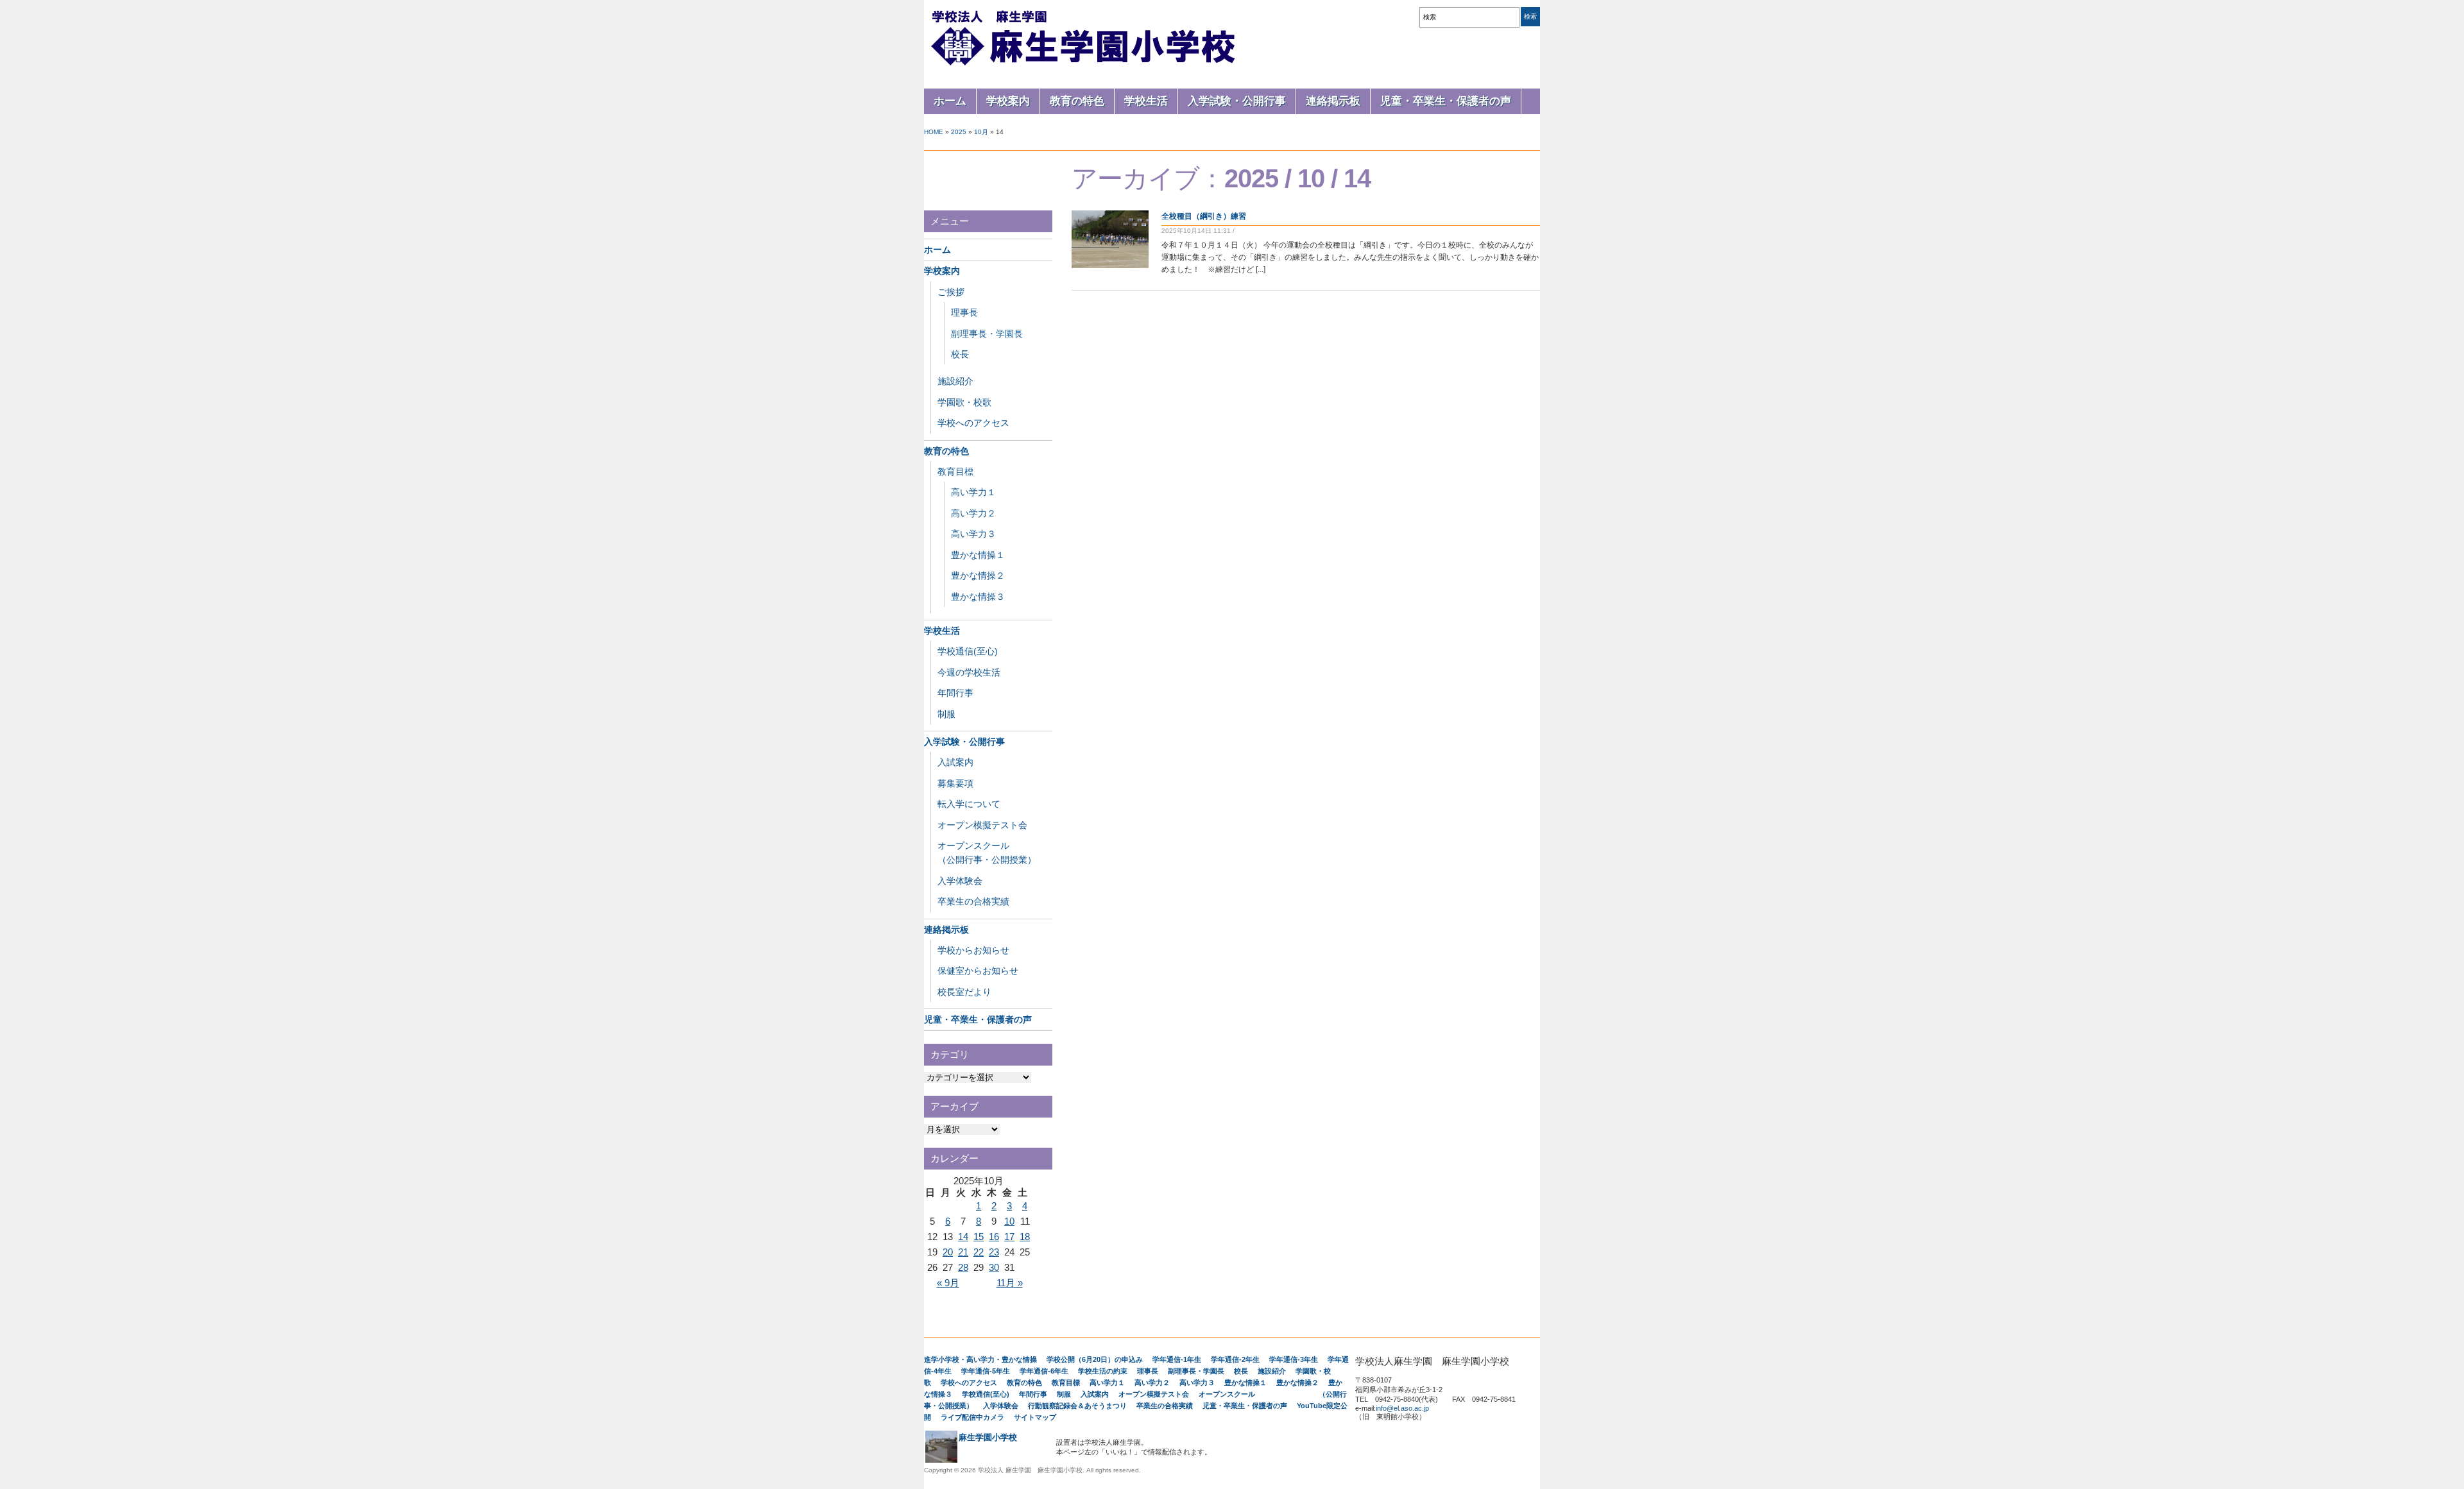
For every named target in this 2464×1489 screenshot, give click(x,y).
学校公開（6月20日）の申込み (1095, 1359)
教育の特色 (1077, 101)
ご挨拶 (951, 292)
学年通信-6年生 (1044, 1371)
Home (934, 132)
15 (979, 1237)
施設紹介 (955, 381)
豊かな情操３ (978, 597)
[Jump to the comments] (1240, 231)
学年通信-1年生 (1177, 1359)
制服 (946, 714)
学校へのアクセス (973, 423)
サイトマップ (1035, 1417)
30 (994, 1267)
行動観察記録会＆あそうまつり (1077, 1406)
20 (948, 1252)
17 (1009, 1237)
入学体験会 (960, 881)
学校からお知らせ (973, 950)
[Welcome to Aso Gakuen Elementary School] (1084, 65)
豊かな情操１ (978, 555)
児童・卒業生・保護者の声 (1446, 101)
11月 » (1010, 1283)
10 (1009, 1221)
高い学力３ (973, 534)
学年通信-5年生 (986, 1371)
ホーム (950, 101)
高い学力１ (973, 492)
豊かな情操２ (978, 575)
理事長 (964, 312)
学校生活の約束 (1103, 1371)
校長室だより (964, 992)
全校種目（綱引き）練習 (1204, 216)
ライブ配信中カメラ (972, 1417)
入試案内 (955, 762)
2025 (959, 132)
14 (963, 1237)
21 (963, 1252)
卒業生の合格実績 (973, 901)
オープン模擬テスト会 (982, 825)
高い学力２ (973, 513)
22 (979, 1252)
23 (994, 1252)
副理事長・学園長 (987, 334)
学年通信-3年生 (1294, 1359)
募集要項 (955, 783)
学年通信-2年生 (1235, 1359)
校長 (960, 354)
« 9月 (948, 1283)
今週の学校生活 (969, 672)
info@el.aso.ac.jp (1402, 1408)
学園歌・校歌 (964, 402)
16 (994, 1237)
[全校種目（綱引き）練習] (1110, 266)
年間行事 (955, 693)
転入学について (969, 804)
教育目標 (955, 472)
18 (1025, 1237)
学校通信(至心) (968, 651)
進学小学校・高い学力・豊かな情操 (980, 1359)
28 (963, 1267)
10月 (981, 132)
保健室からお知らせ (978, 971)
